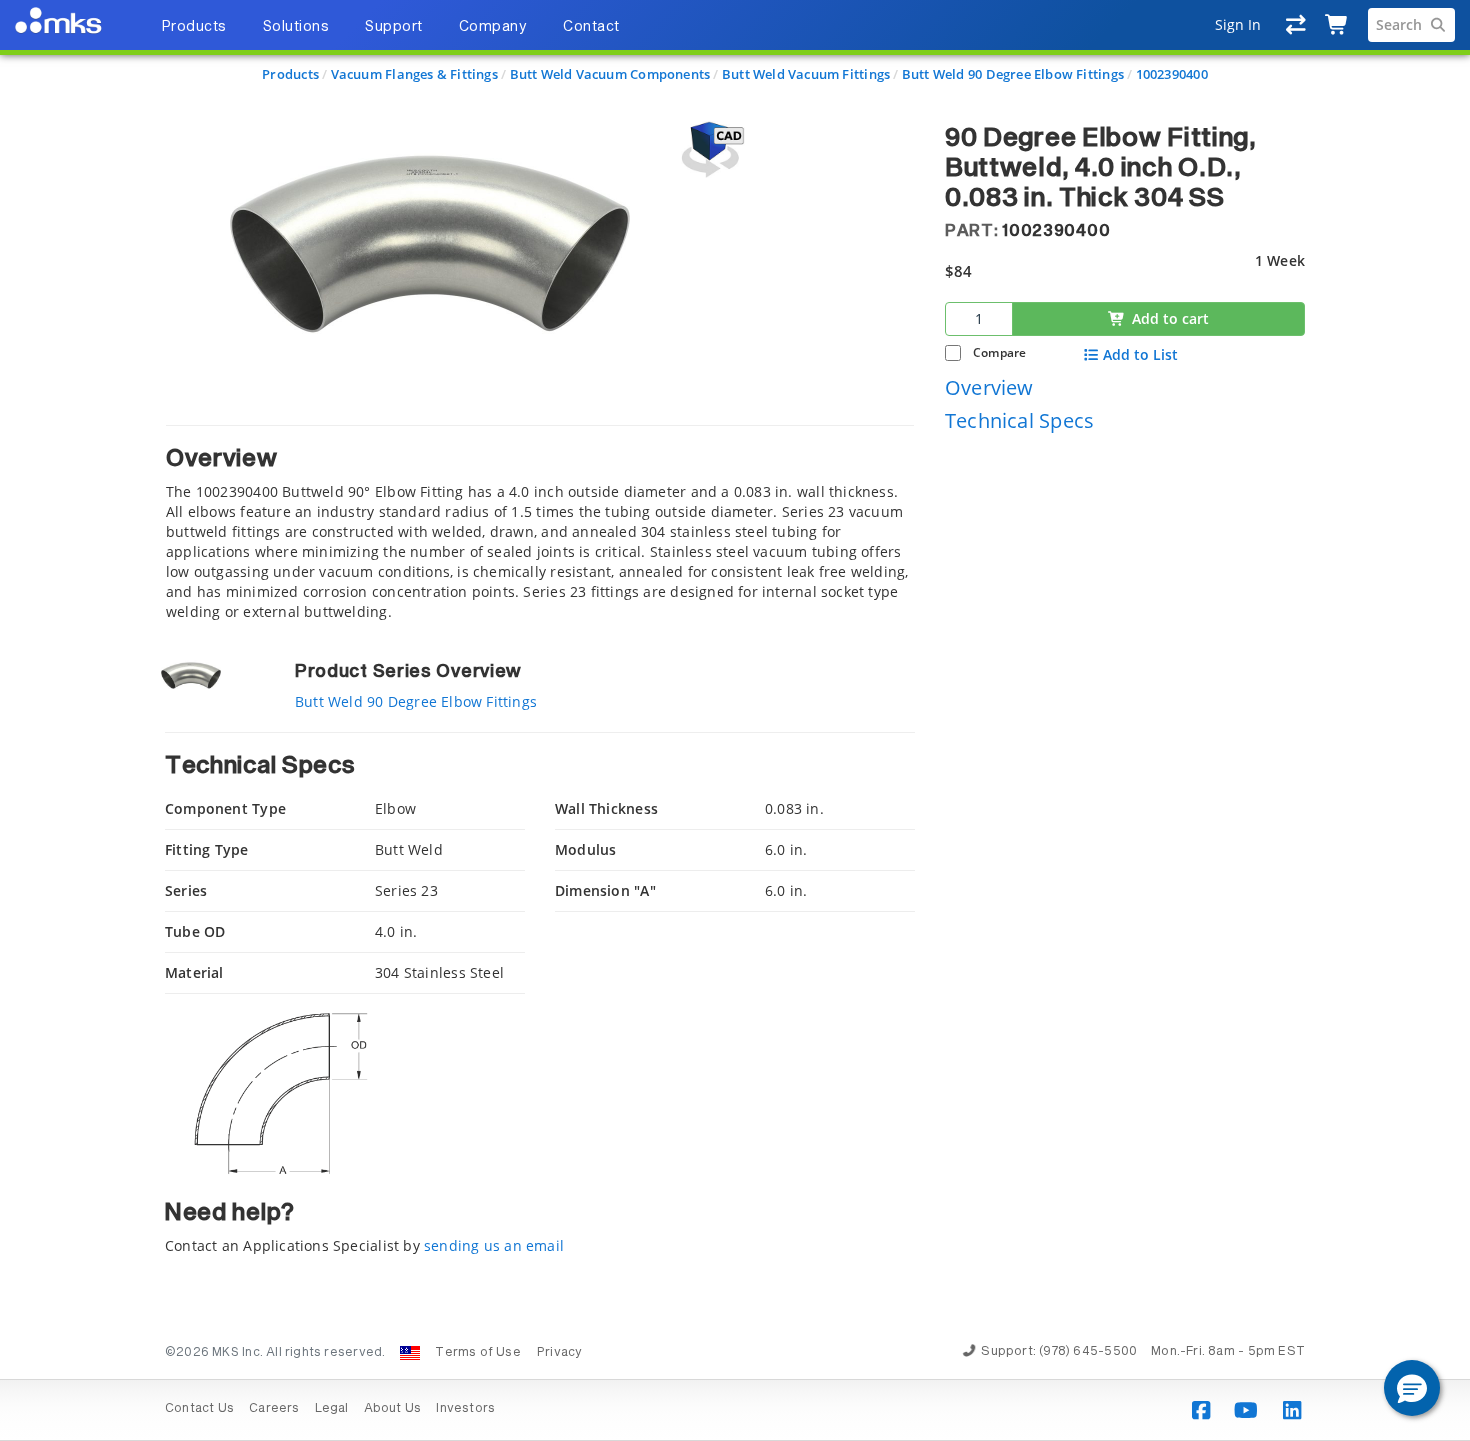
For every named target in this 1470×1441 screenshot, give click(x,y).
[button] (1412, 1388)
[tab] (540, 523)
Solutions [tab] (296, 27)
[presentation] (735, 720)
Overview (989, 386)
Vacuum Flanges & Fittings (414, 74)
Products (290, 74)
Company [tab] (493, 27)
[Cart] (1337, 25)
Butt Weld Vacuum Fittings (806, 74)
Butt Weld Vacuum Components (610, 74)
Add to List (1140, 355)
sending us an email (494, 1245)
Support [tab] (394, 27)
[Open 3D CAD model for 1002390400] (710, 149)
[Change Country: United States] (410, 1353)
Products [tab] (194, 27)
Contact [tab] (591, 27)
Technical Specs (1019, 420)
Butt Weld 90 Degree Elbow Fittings (1013, 74)
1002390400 (1172, 74)
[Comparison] (1296, 25)
